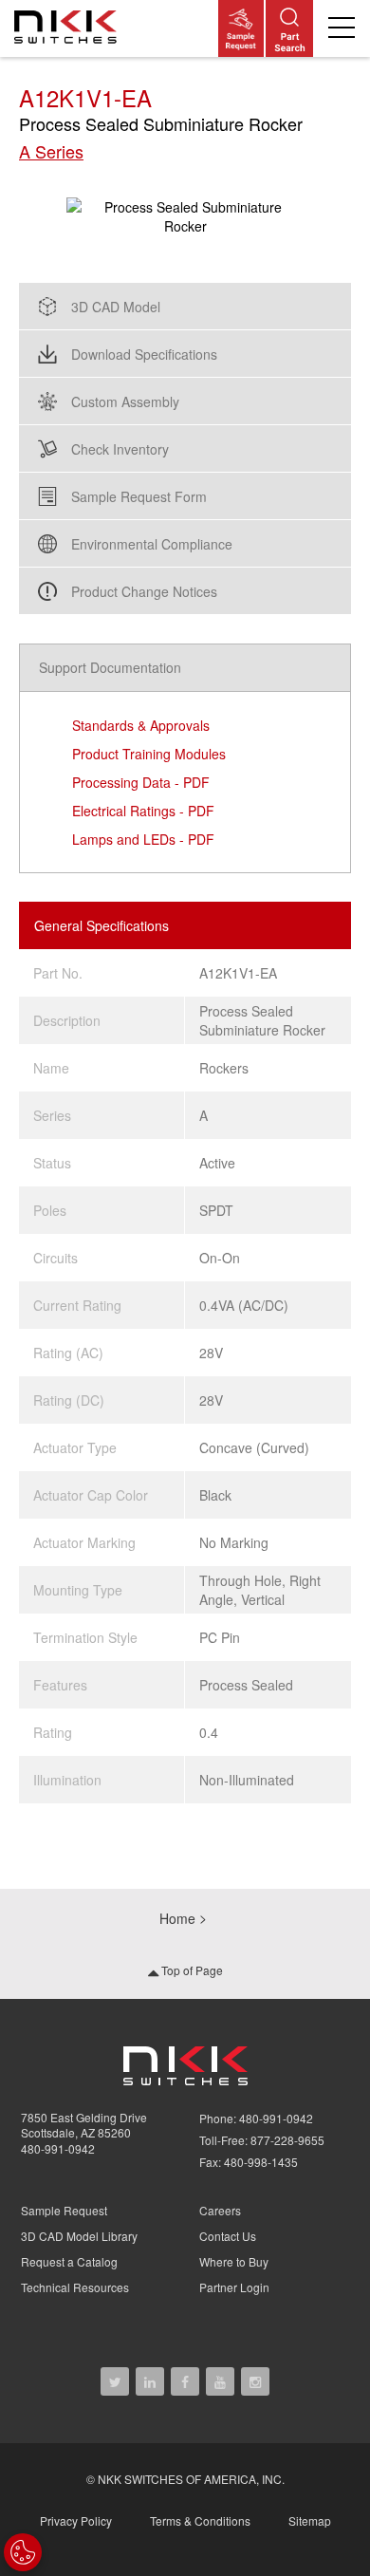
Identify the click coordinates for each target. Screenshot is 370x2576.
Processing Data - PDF (141, 782)
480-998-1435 (261, 2162)
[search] (289, 28)
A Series (51, 151)
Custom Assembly (125, 401)
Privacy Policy (76, 2520)
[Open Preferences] (23, 2552)
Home (177, 1918)
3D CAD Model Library (79, 2236)
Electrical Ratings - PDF (143, 811)
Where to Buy (234, 2261)
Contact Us (228, 2236)
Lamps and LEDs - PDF (143, 839)
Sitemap (310, 2520)
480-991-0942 (58, 2148)
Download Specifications (144, 354)
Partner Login (234, 2287)
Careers (220, 2210)
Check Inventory (120, 449)
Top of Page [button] (191, 1970)
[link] (69, 28)
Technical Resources (75, 2287)
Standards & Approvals (141, 725)
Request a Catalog (69, 2261)
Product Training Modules (149, 754)
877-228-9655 (287, 2140)
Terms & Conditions (200, 2520)
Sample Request (64, 2210)
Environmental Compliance (152, 544)
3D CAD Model (116, 307)
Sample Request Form (139, 496)
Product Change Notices (144, 591)
